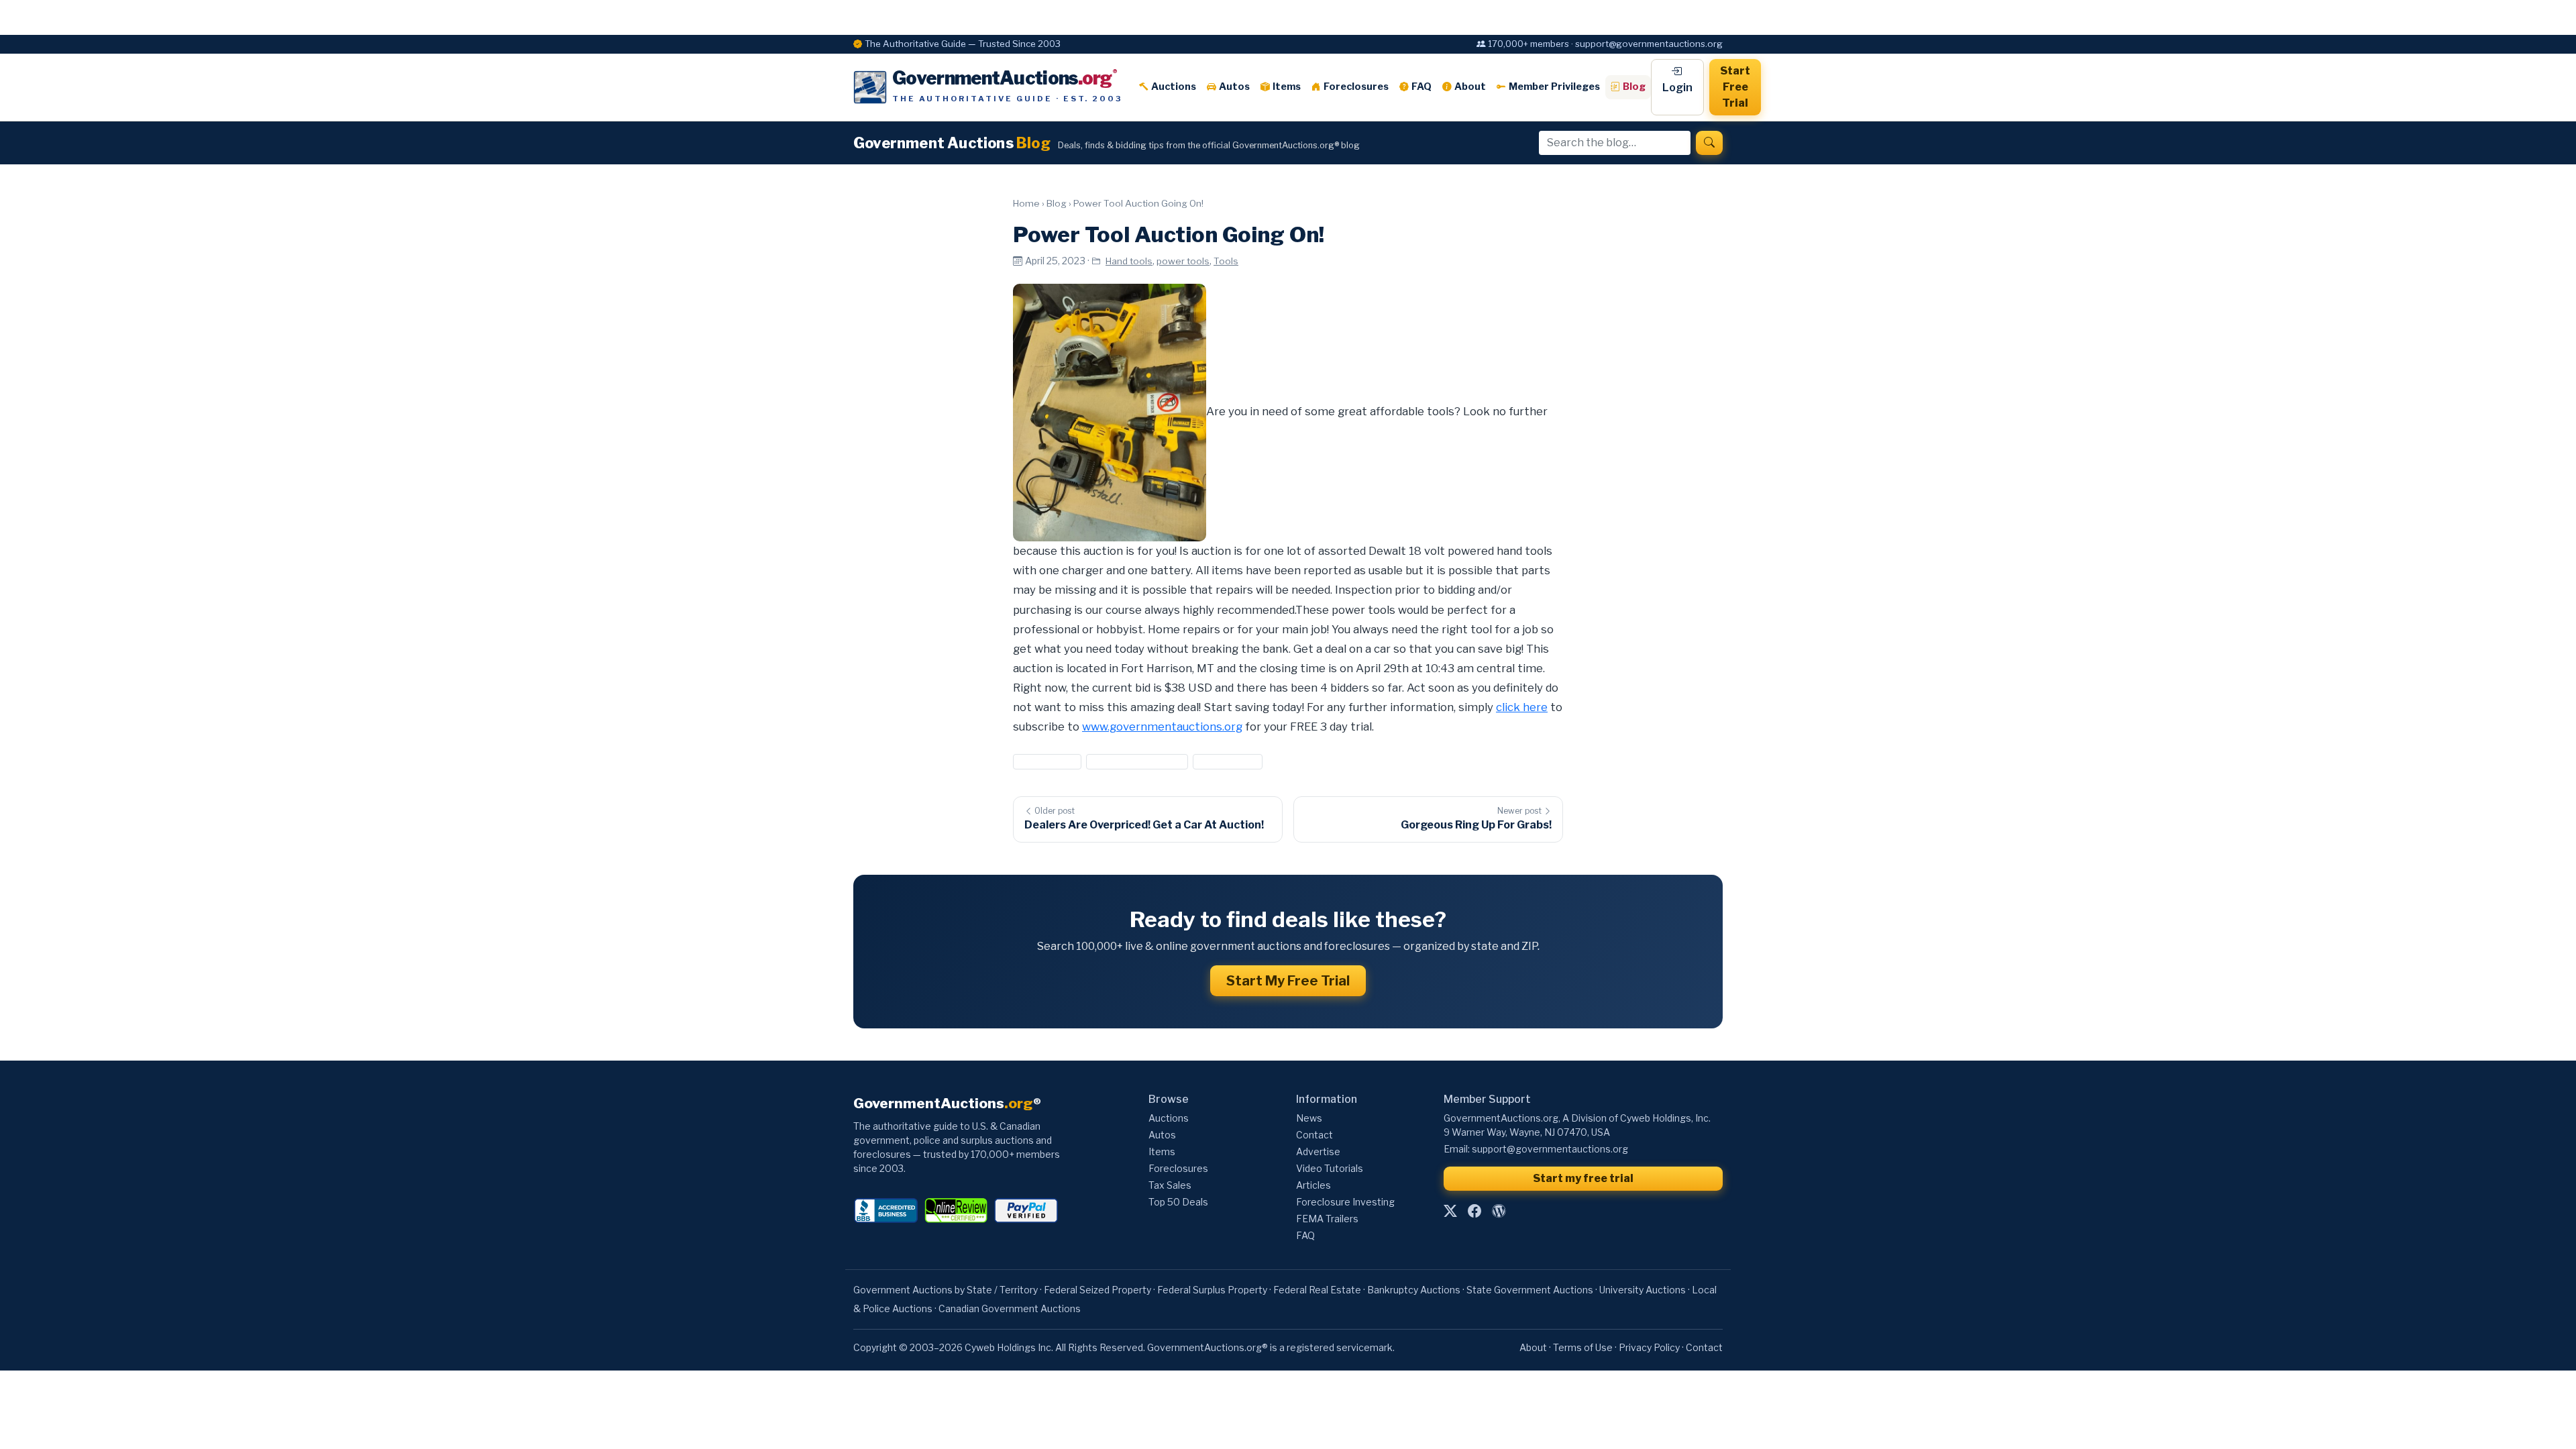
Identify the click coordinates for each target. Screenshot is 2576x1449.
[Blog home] (1499, 1212)
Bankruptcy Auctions (1414, 1290)
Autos (1234, 87)
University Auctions (1643, 1290)
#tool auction (1228, 761)
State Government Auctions (1530, 1290)
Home (1026, 203)
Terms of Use (1583, 1347)
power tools (1183, 261)
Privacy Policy (1649, 1347)
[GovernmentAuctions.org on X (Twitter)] (1450, 1212)
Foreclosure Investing (1345, 1202)
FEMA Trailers (1327, 1219)
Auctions (1174, 87)
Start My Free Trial (1288, 981)
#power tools (1047, 761)
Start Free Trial (1735, 87)
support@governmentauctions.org (1550, 1149)
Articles (1313, 1185)
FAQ (1421, 87)
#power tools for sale (1137, 761)
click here (1522, 707)
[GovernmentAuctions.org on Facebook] (1474, 1212)
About (1470, 87)
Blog (1634, 87)
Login (1677, 88)
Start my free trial (1583, 1178)
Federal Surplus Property (1212, 1290)
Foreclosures (1356, 87)
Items (1287, 87)
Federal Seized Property (1097, 1290)
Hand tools (1129, 261)
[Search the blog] (1709, 143)
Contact (1314, 1135)
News (1309, 1118)
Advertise (1318, 1151)
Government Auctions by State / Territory (946, 1290)
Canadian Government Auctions (1010, 1308)
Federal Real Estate (1317, 1290)
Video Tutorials (1330, 1168)
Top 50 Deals (1178, 1202)
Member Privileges (1554, 87)
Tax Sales (1170, 1185)
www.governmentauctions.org (1162, 727)
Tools (1226, 261)
